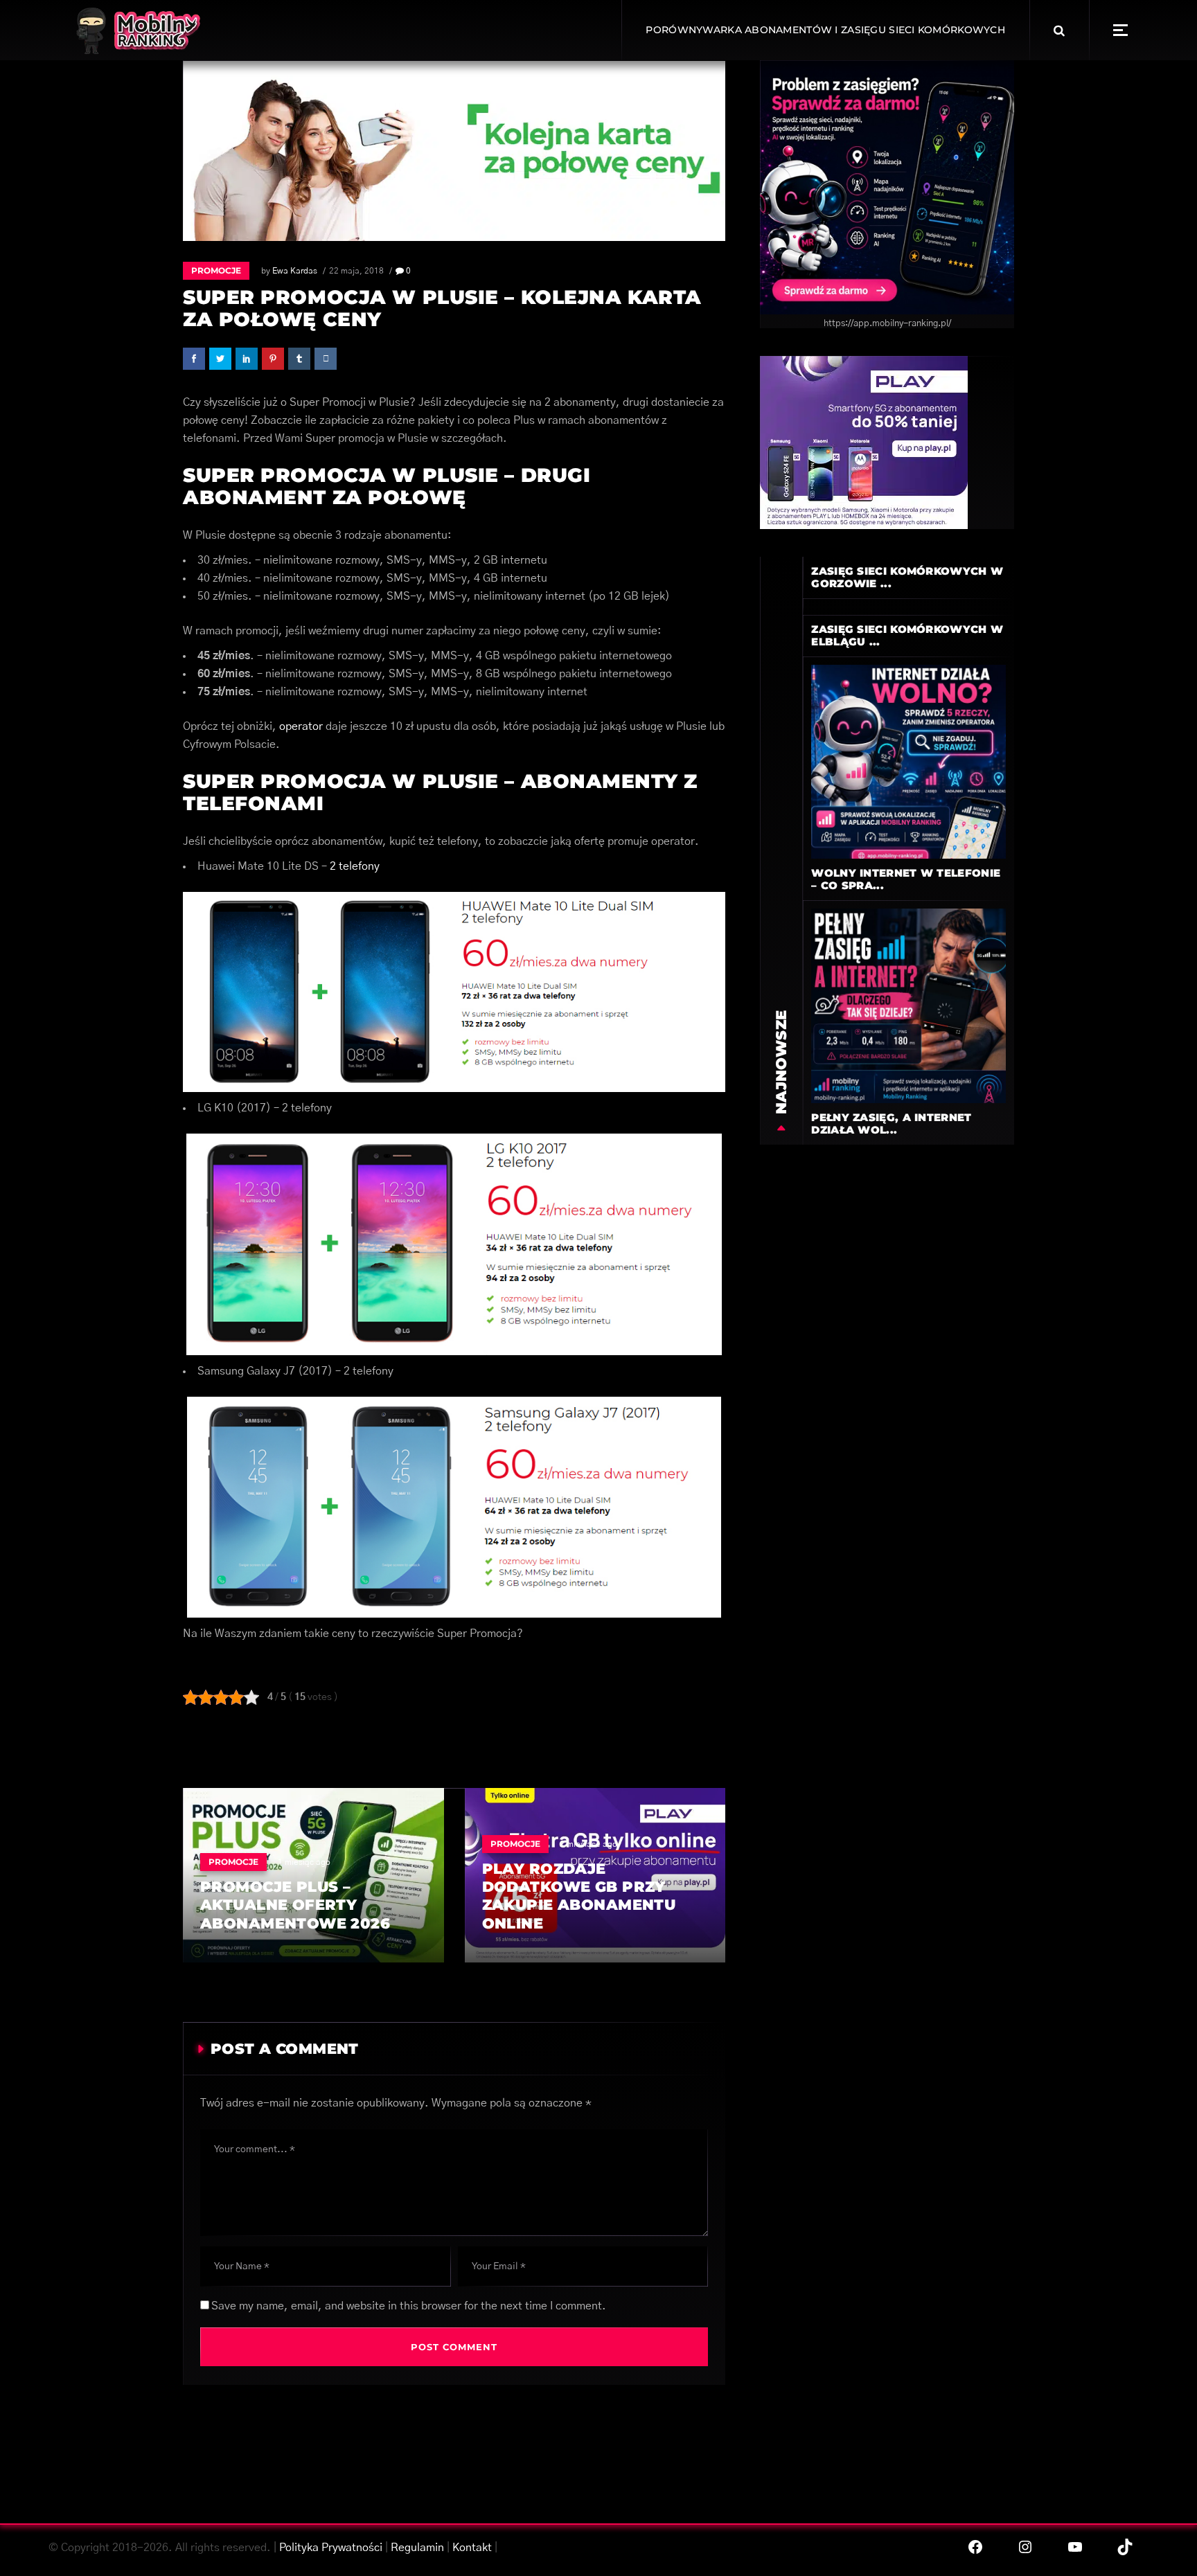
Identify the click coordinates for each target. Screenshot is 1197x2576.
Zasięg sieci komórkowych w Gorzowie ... (907, 577)
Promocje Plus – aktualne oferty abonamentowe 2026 (295, 1905)
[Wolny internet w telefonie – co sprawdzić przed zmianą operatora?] (908, 761)
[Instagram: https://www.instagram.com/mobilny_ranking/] (1025, 2547)
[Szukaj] (1059, 30)
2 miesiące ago (588, 1844)
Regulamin (417, 2548)
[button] (1120, 30)
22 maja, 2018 (356, 271)
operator (301, 726)
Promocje (216, 270)
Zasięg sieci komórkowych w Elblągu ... (907, 635)
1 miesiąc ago (304, 1862)
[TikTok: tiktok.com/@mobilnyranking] (1125, 2547)
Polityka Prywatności (331, 2548)
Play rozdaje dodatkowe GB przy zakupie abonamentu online (579, 1896)
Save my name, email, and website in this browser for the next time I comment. (409, 2306)
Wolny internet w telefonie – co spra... (906, 879)
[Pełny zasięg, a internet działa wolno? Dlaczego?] (908, 1005)
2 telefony (355, 866)
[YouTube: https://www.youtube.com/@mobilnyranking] (1075, 2547)
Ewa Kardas (295, 271)
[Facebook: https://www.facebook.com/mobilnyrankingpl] (975, 2547)
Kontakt (472, 2548)
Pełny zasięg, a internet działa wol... (891, 1124)
